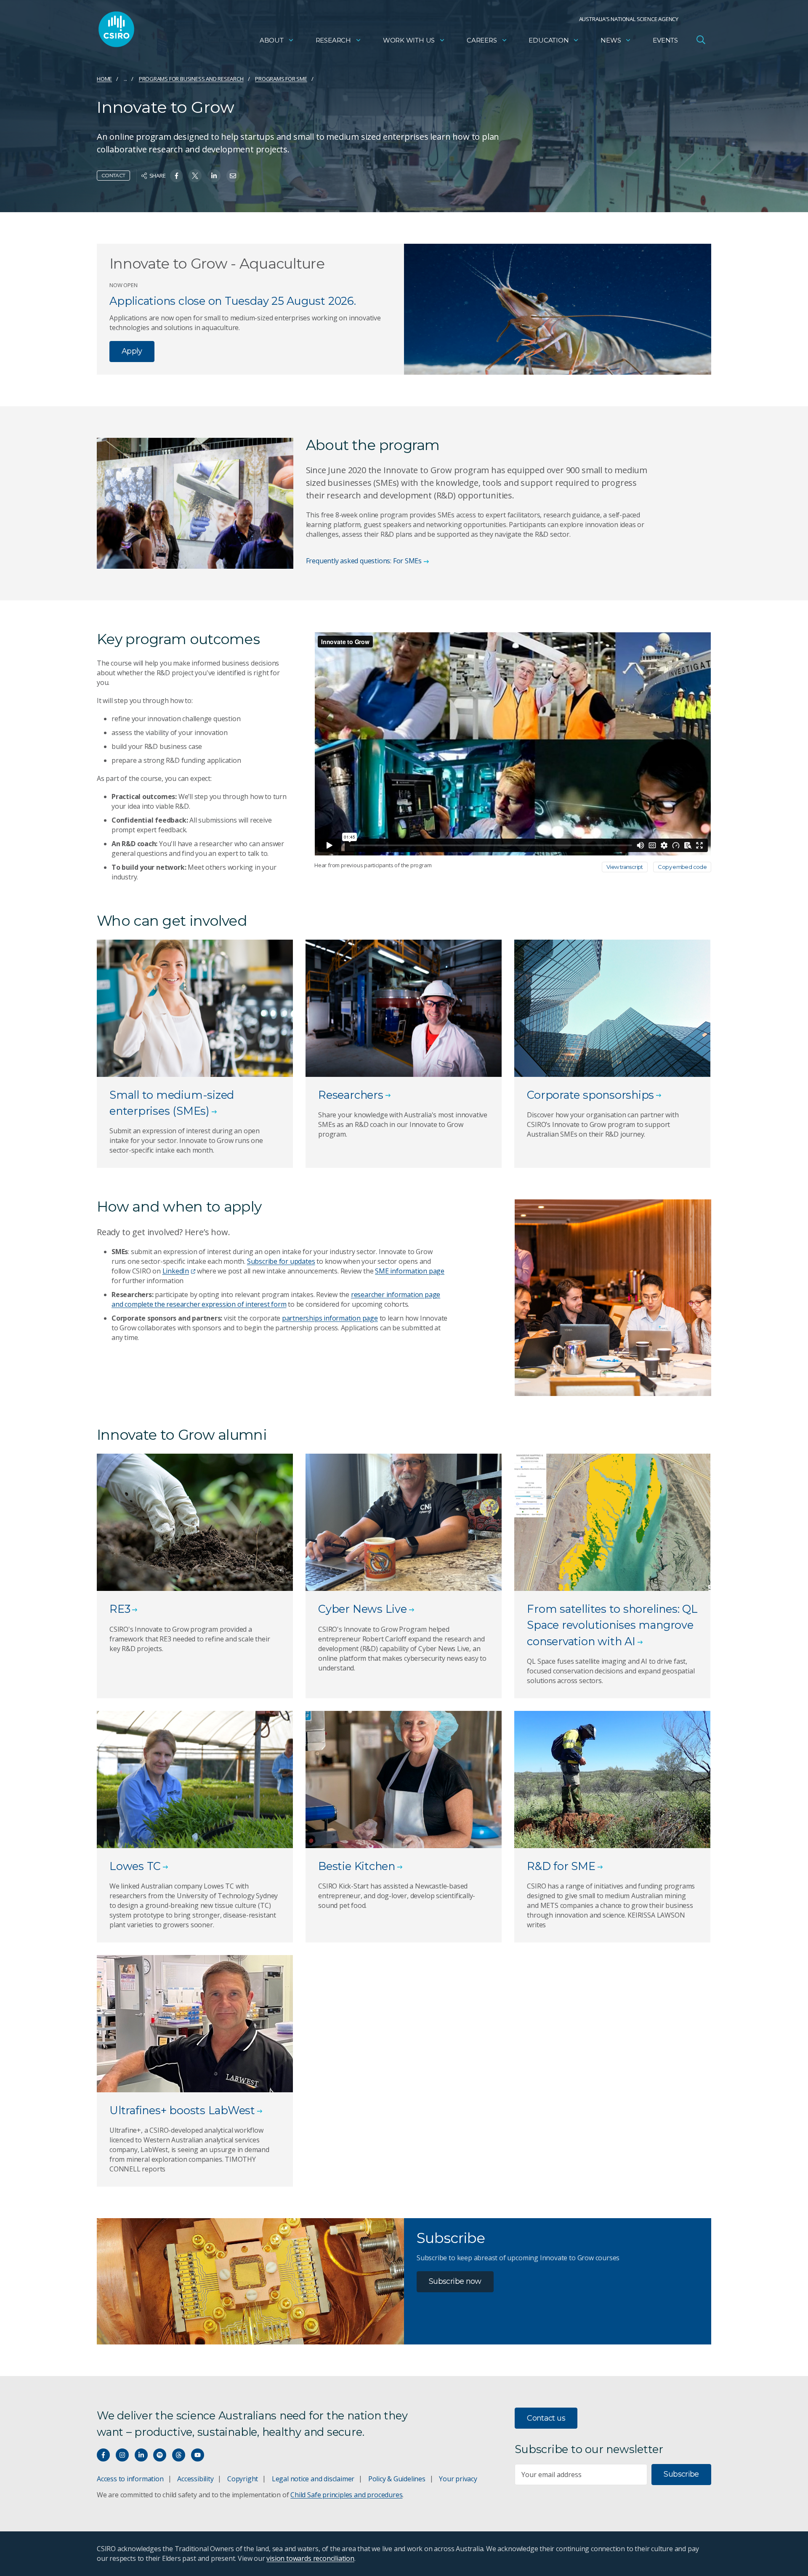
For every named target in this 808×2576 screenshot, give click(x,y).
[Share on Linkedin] (214, 176)
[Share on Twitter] (195, 176)
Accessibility (195, 2479)
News (611, 40)
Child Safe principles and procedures (346, 2495)
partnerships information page (330, 1318)
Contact (113, 175)
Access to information (130, 2479)
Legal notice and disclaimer (313, 2479)
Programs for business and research (191, 79)
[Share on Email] (233, 176)
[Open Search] (701, 40)
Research (333, 40)
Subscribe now (455, 2281)
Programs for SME (281, 79)
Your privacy (458, 2479)
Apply (132, 351)
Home (104, 79)
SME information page (410, 1271)
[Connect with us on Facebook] (103, 2455)
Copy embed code (682, 867)
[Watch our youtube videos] (198, 2455)
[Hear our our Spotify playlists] (160, 2455)
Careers (482, 40)
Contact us (546, 2418)
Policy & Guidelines (397, 2479)
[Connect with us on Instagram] (122, 2455)
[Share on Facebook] (177, 176)
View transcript (625, 867)
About (272, 40)
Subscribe (681, 2474)
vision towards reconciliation (310, 2558)
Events (665, 40)
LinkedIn (176, 1271)
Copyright (243, 2479)
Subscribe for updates (281, 1261)
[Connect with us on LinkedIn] (141, 2455)
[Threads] (179, 2455)
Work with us (409, 40)
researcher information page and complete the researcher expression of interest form (276, 1299)
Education (549, 40)
